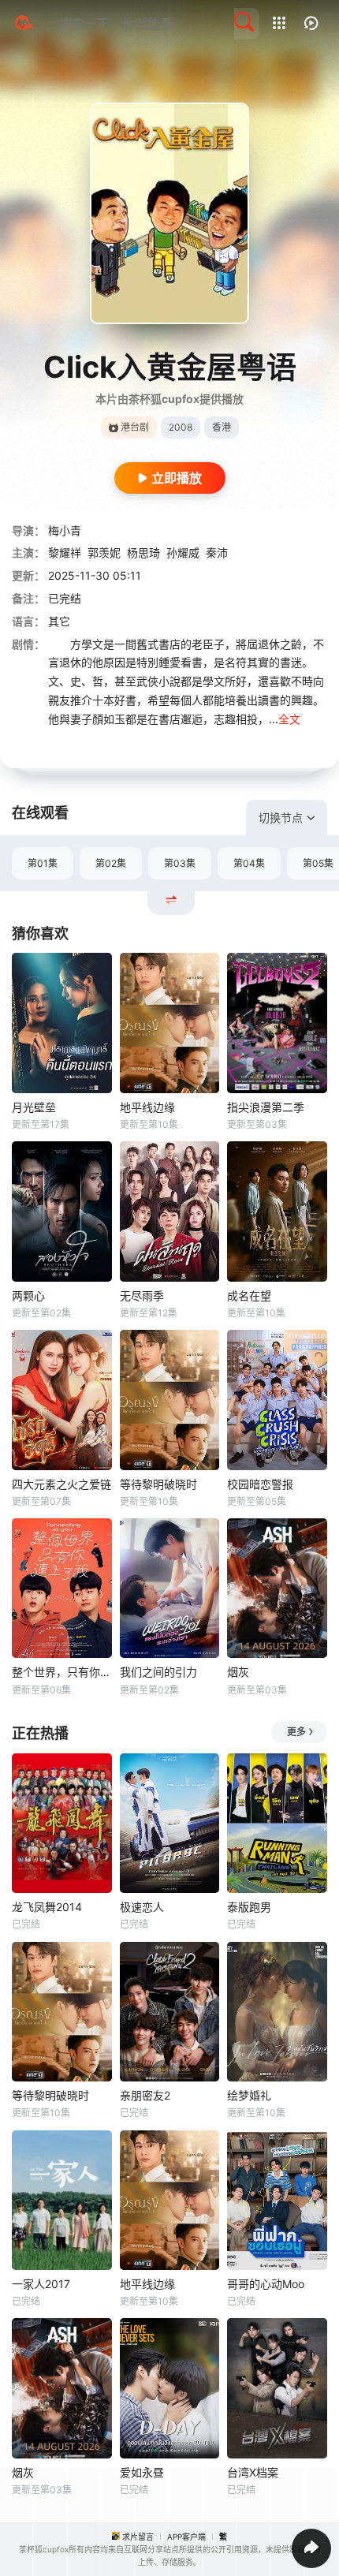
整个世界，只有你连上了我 (62, 1672)
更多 (296, 1732)
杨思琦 (143, 553)
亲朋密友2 (145, 2095)
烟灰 (238, 1672)
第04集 (249, 863)
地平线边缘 (147, 1107)
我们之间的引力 (158, 1672)
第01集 (43, 863)
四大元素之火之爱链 (61, 1484)
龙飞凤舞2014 (47, 1907)
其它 (59, 621)
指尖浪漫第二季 (266, 1107)
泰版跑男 (249, 1907)
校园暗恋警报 (260, 1484)
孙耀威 (183, 553)
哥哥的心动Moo (266, 2284)
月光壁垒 (34, 1107)
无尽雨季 (142, 1295)
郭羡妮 (104, 553)
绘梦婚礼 (249, 2095)
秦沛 (217, 553)
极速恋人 (142, 1907)
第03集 (180, 863)
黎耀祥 (65, 553)
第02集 (111, 863)
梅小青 (65, 530)
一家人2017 (41, 2284)
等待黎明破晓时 (158, 1484)
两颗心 (28, 1295)
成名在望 (249, 1295)
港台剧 (135, 427)
